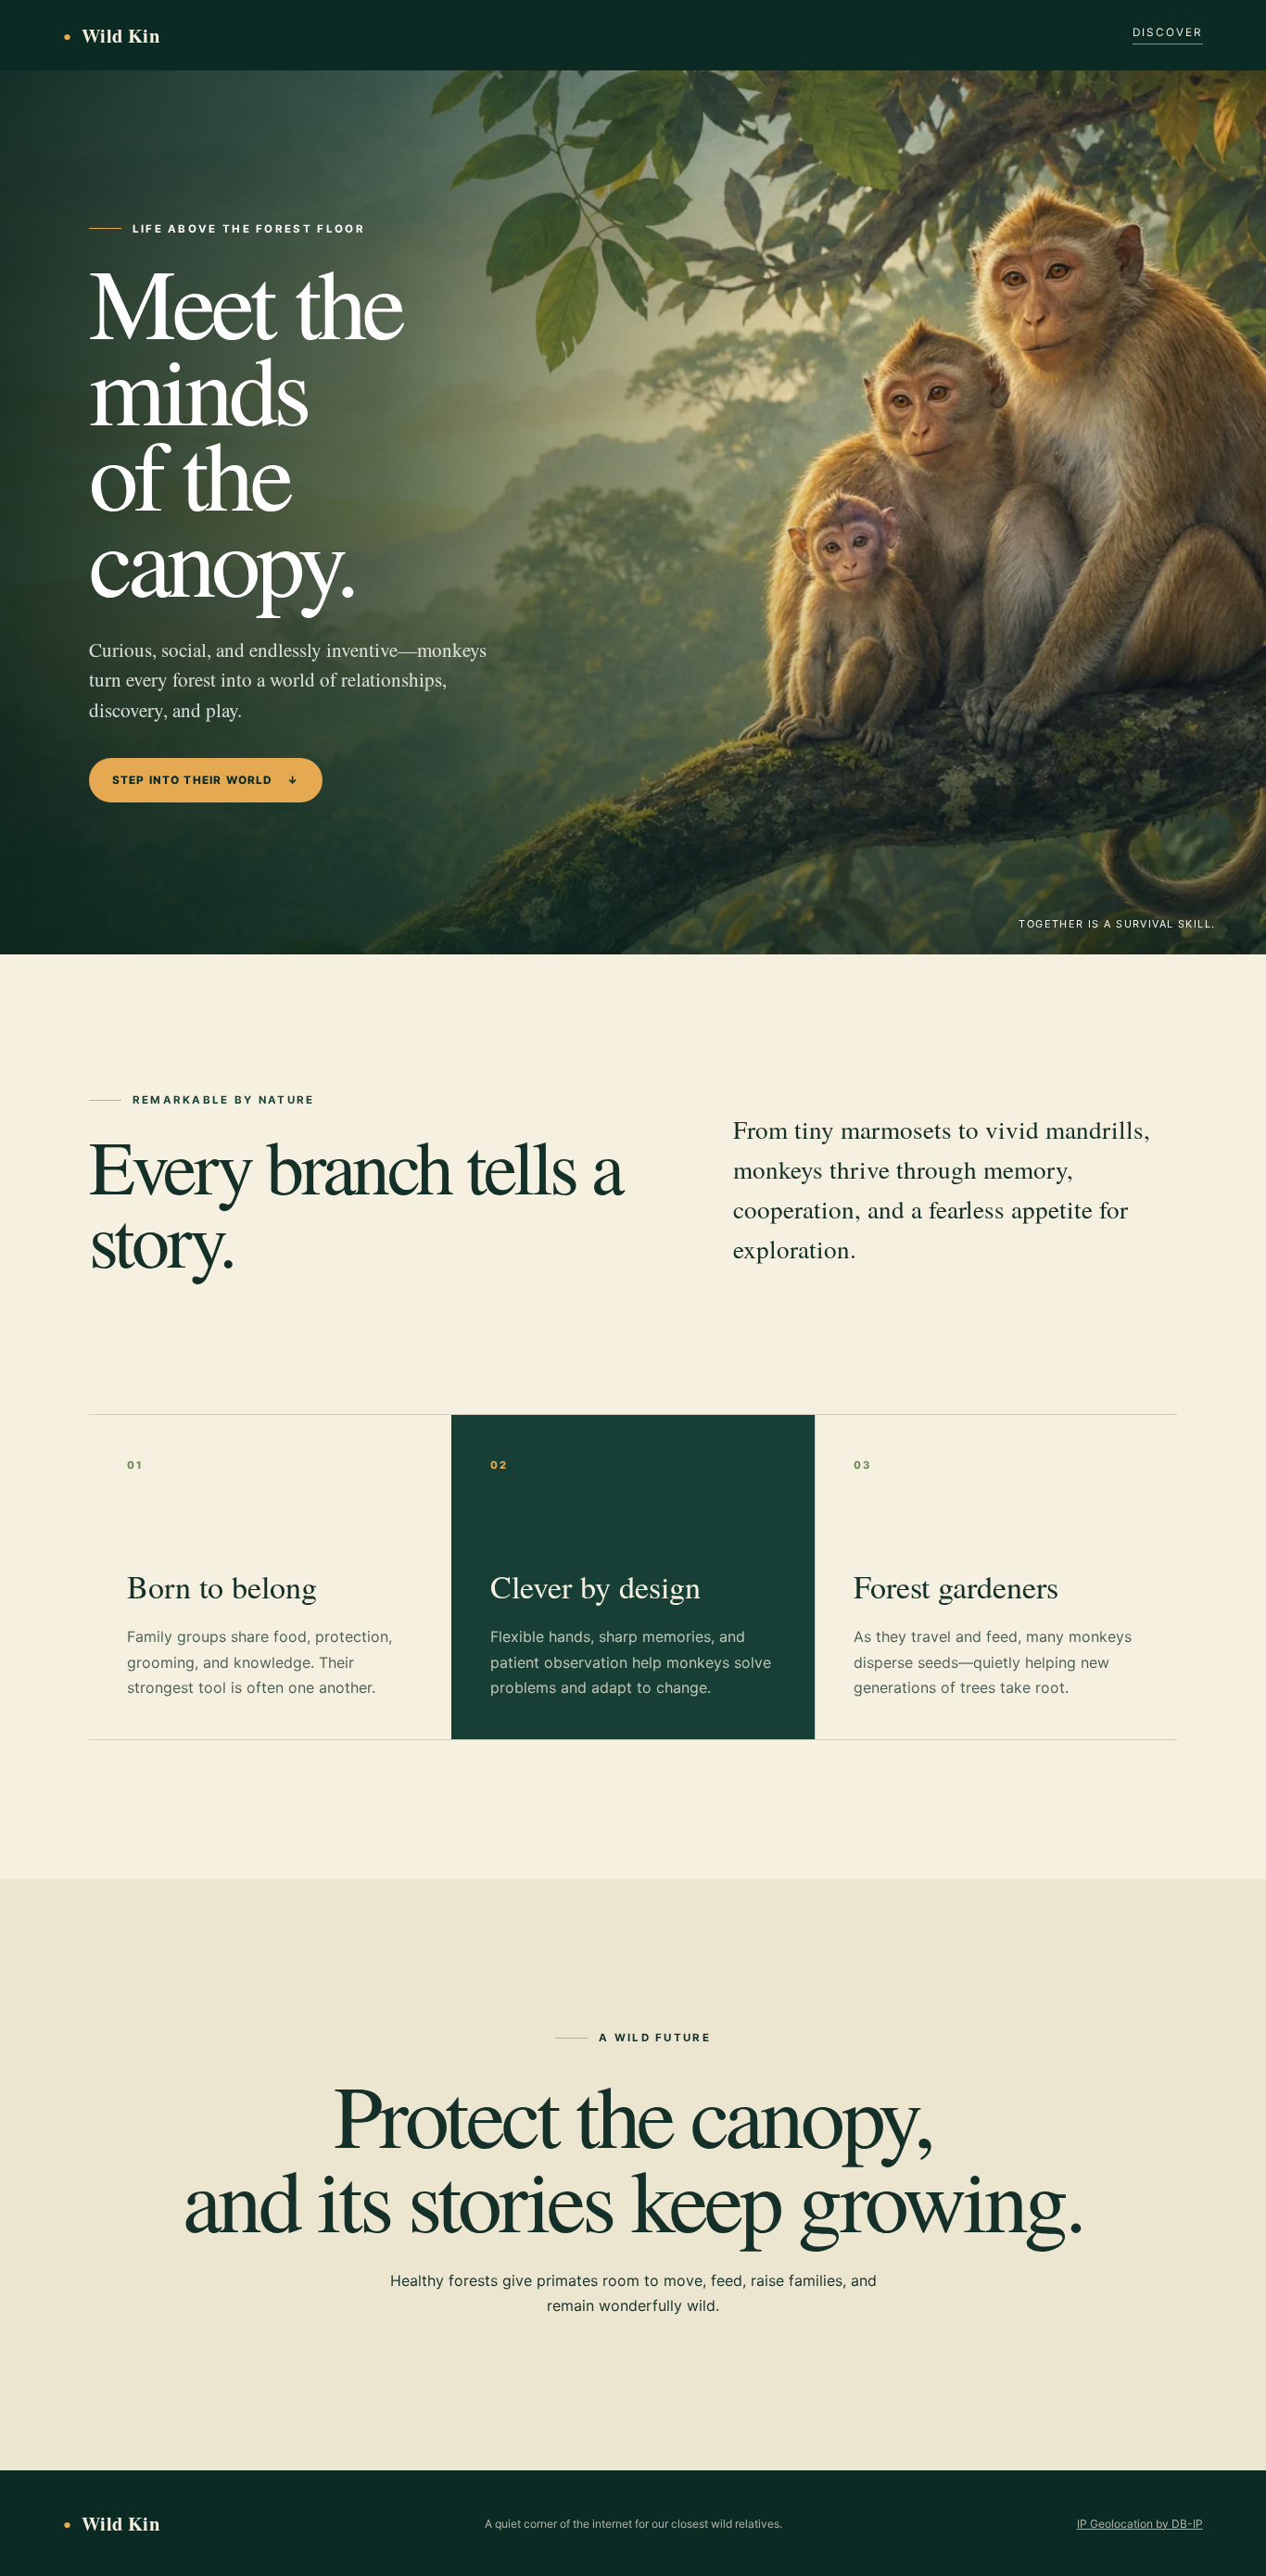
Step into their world (206, 780)
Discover (1168, 32)
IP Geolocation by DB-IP (1140, 2524)
